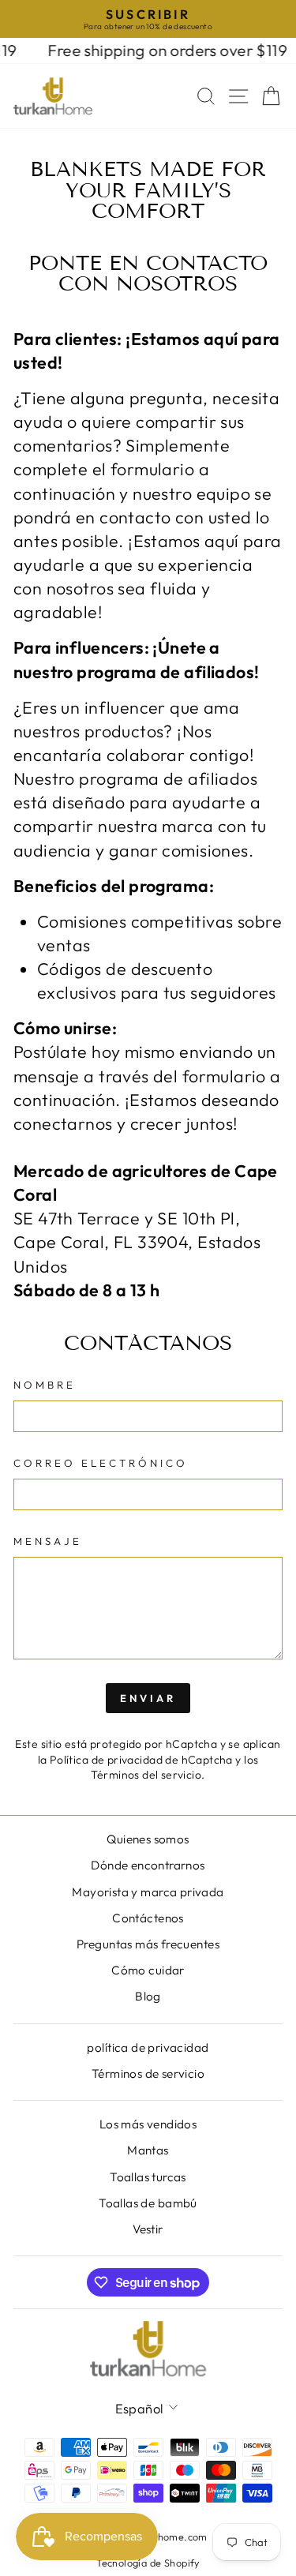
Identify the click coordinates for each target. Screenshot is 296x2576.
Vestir (148, 2229)
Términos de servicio (148, 2074)
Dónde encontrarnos (148, 1865)
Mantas (148, 2150)
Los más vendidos (148, 2124)
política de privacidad (148, 2047)
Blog (148, 1996)
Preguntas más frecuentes (148, 1944)
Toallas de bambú (148, 2203)
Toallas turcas (148, 2177)
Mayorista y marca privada (148, 1892)
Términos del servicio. (148, 1775)
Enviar (148, 1698)
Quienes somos (148, 1839)
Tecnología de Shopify (148, 2563)
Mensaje (48, 1541)
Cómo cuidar (148, 1970)
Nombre (45, 1385)
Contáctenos (148, 1918)
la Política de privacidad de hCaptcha (137, 1760)
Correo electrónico (101, 1463)
